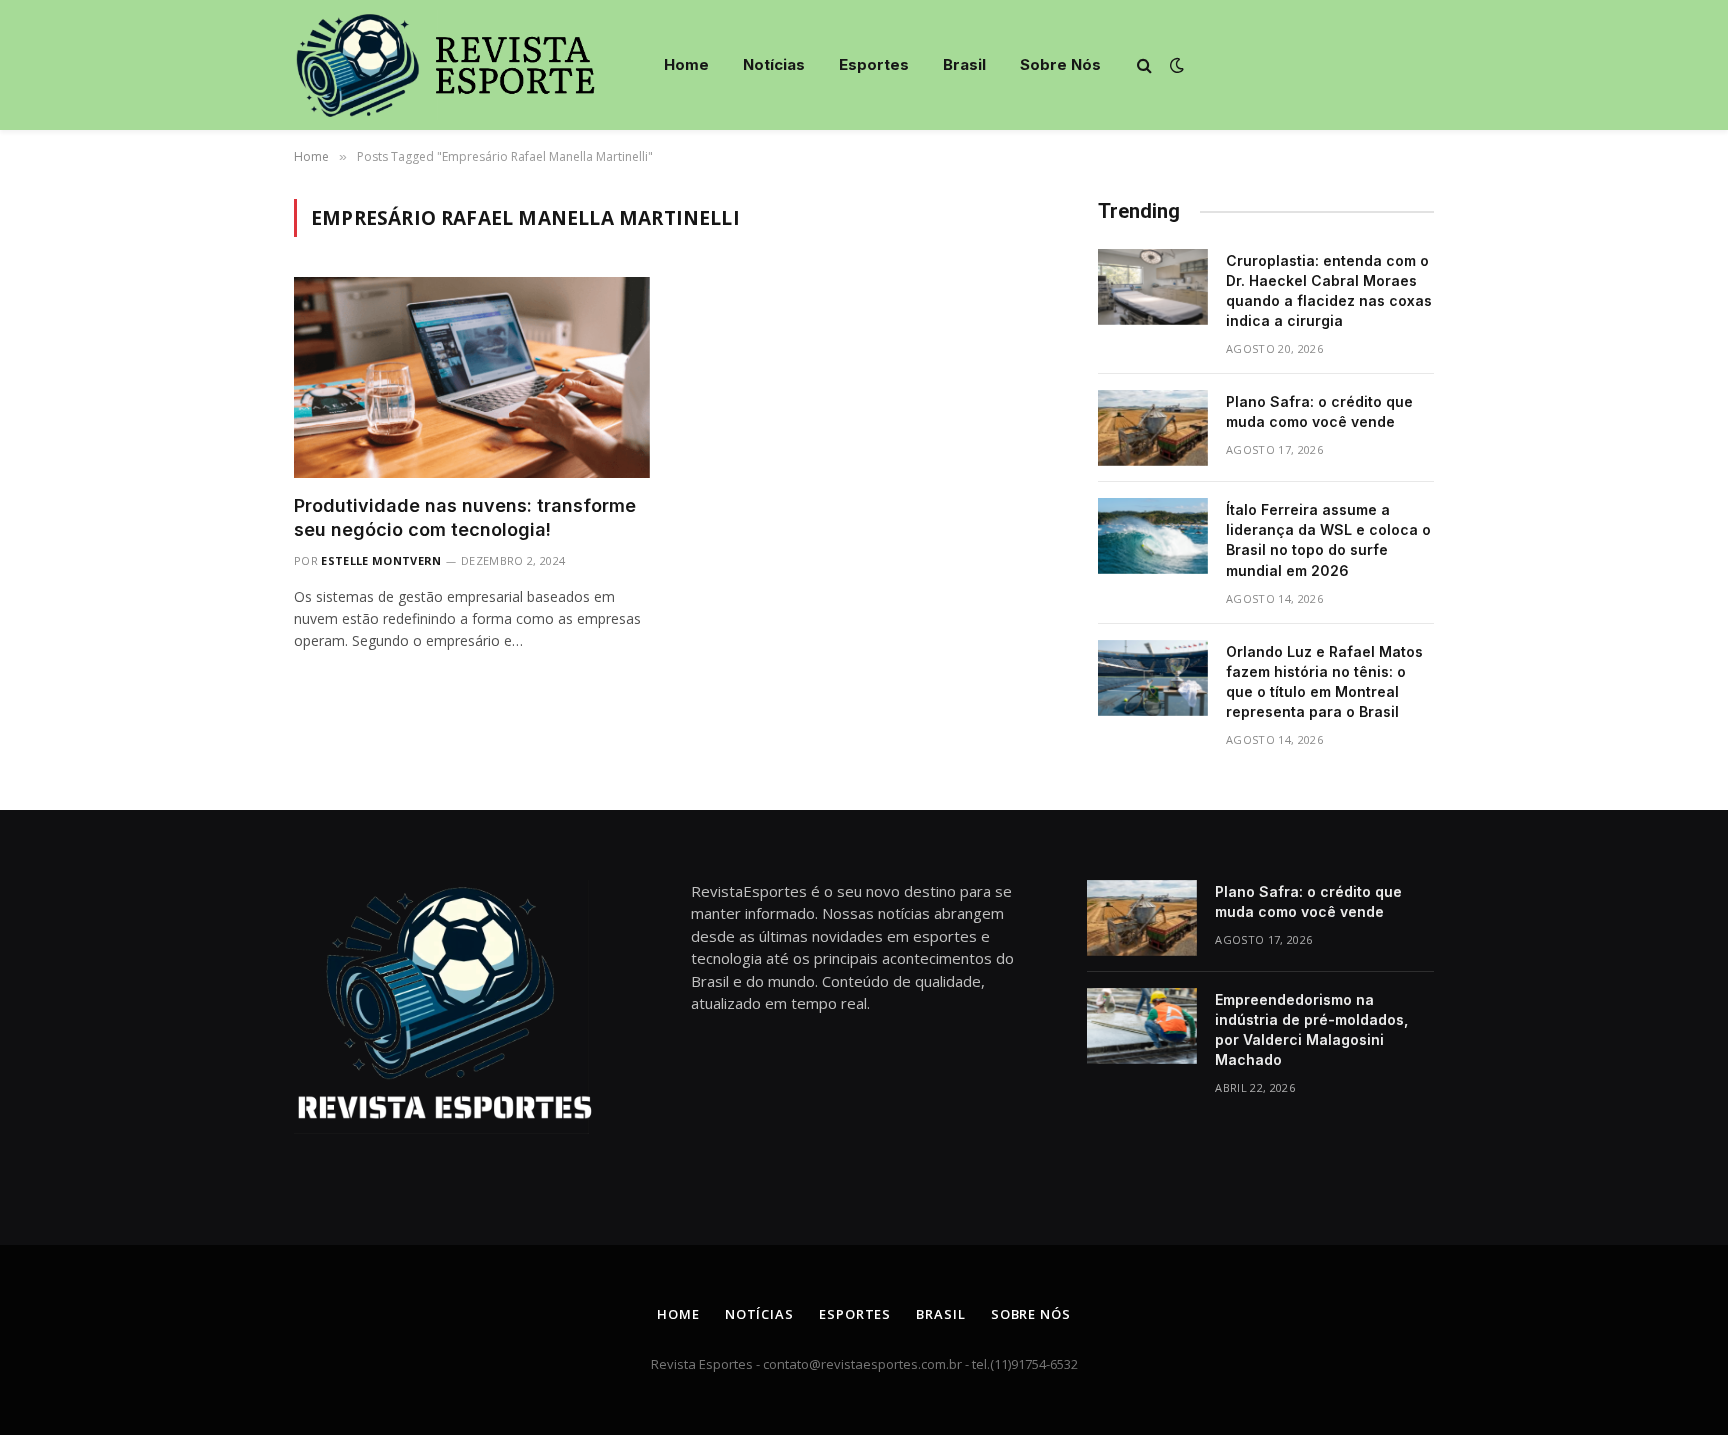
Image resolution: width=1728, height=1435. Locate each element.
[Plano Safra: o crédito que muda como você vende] (1153, 428)
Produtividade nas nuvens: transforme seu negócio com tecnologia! (465, 517)
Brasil (964, 64)
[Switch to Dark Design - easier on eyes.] (1175, 65)
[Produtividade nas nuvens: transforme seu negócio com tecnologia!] (472, 377)
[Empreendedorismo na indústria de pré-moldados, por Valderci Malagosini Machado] (1142, 1026)
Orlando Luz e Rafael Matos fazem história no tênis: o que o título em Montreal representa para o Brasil (1324, 681)
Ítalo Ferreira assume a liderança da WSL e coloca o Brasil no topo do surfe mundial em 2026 (1328, 539)
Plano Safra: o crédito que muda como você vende (1319, 411)
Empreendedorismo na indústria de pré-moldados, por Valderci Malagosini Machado (1311, 1029)
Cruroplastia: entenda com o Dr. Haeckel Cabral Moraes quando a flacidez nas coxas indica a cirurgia (1329, 290)
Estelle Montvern (381, 560)
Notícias (774, 64)
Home (686, 64)
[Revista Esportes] (463, 65)
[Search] (1144, 65)
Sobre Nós (1060, 64)
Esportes (874, 64)
